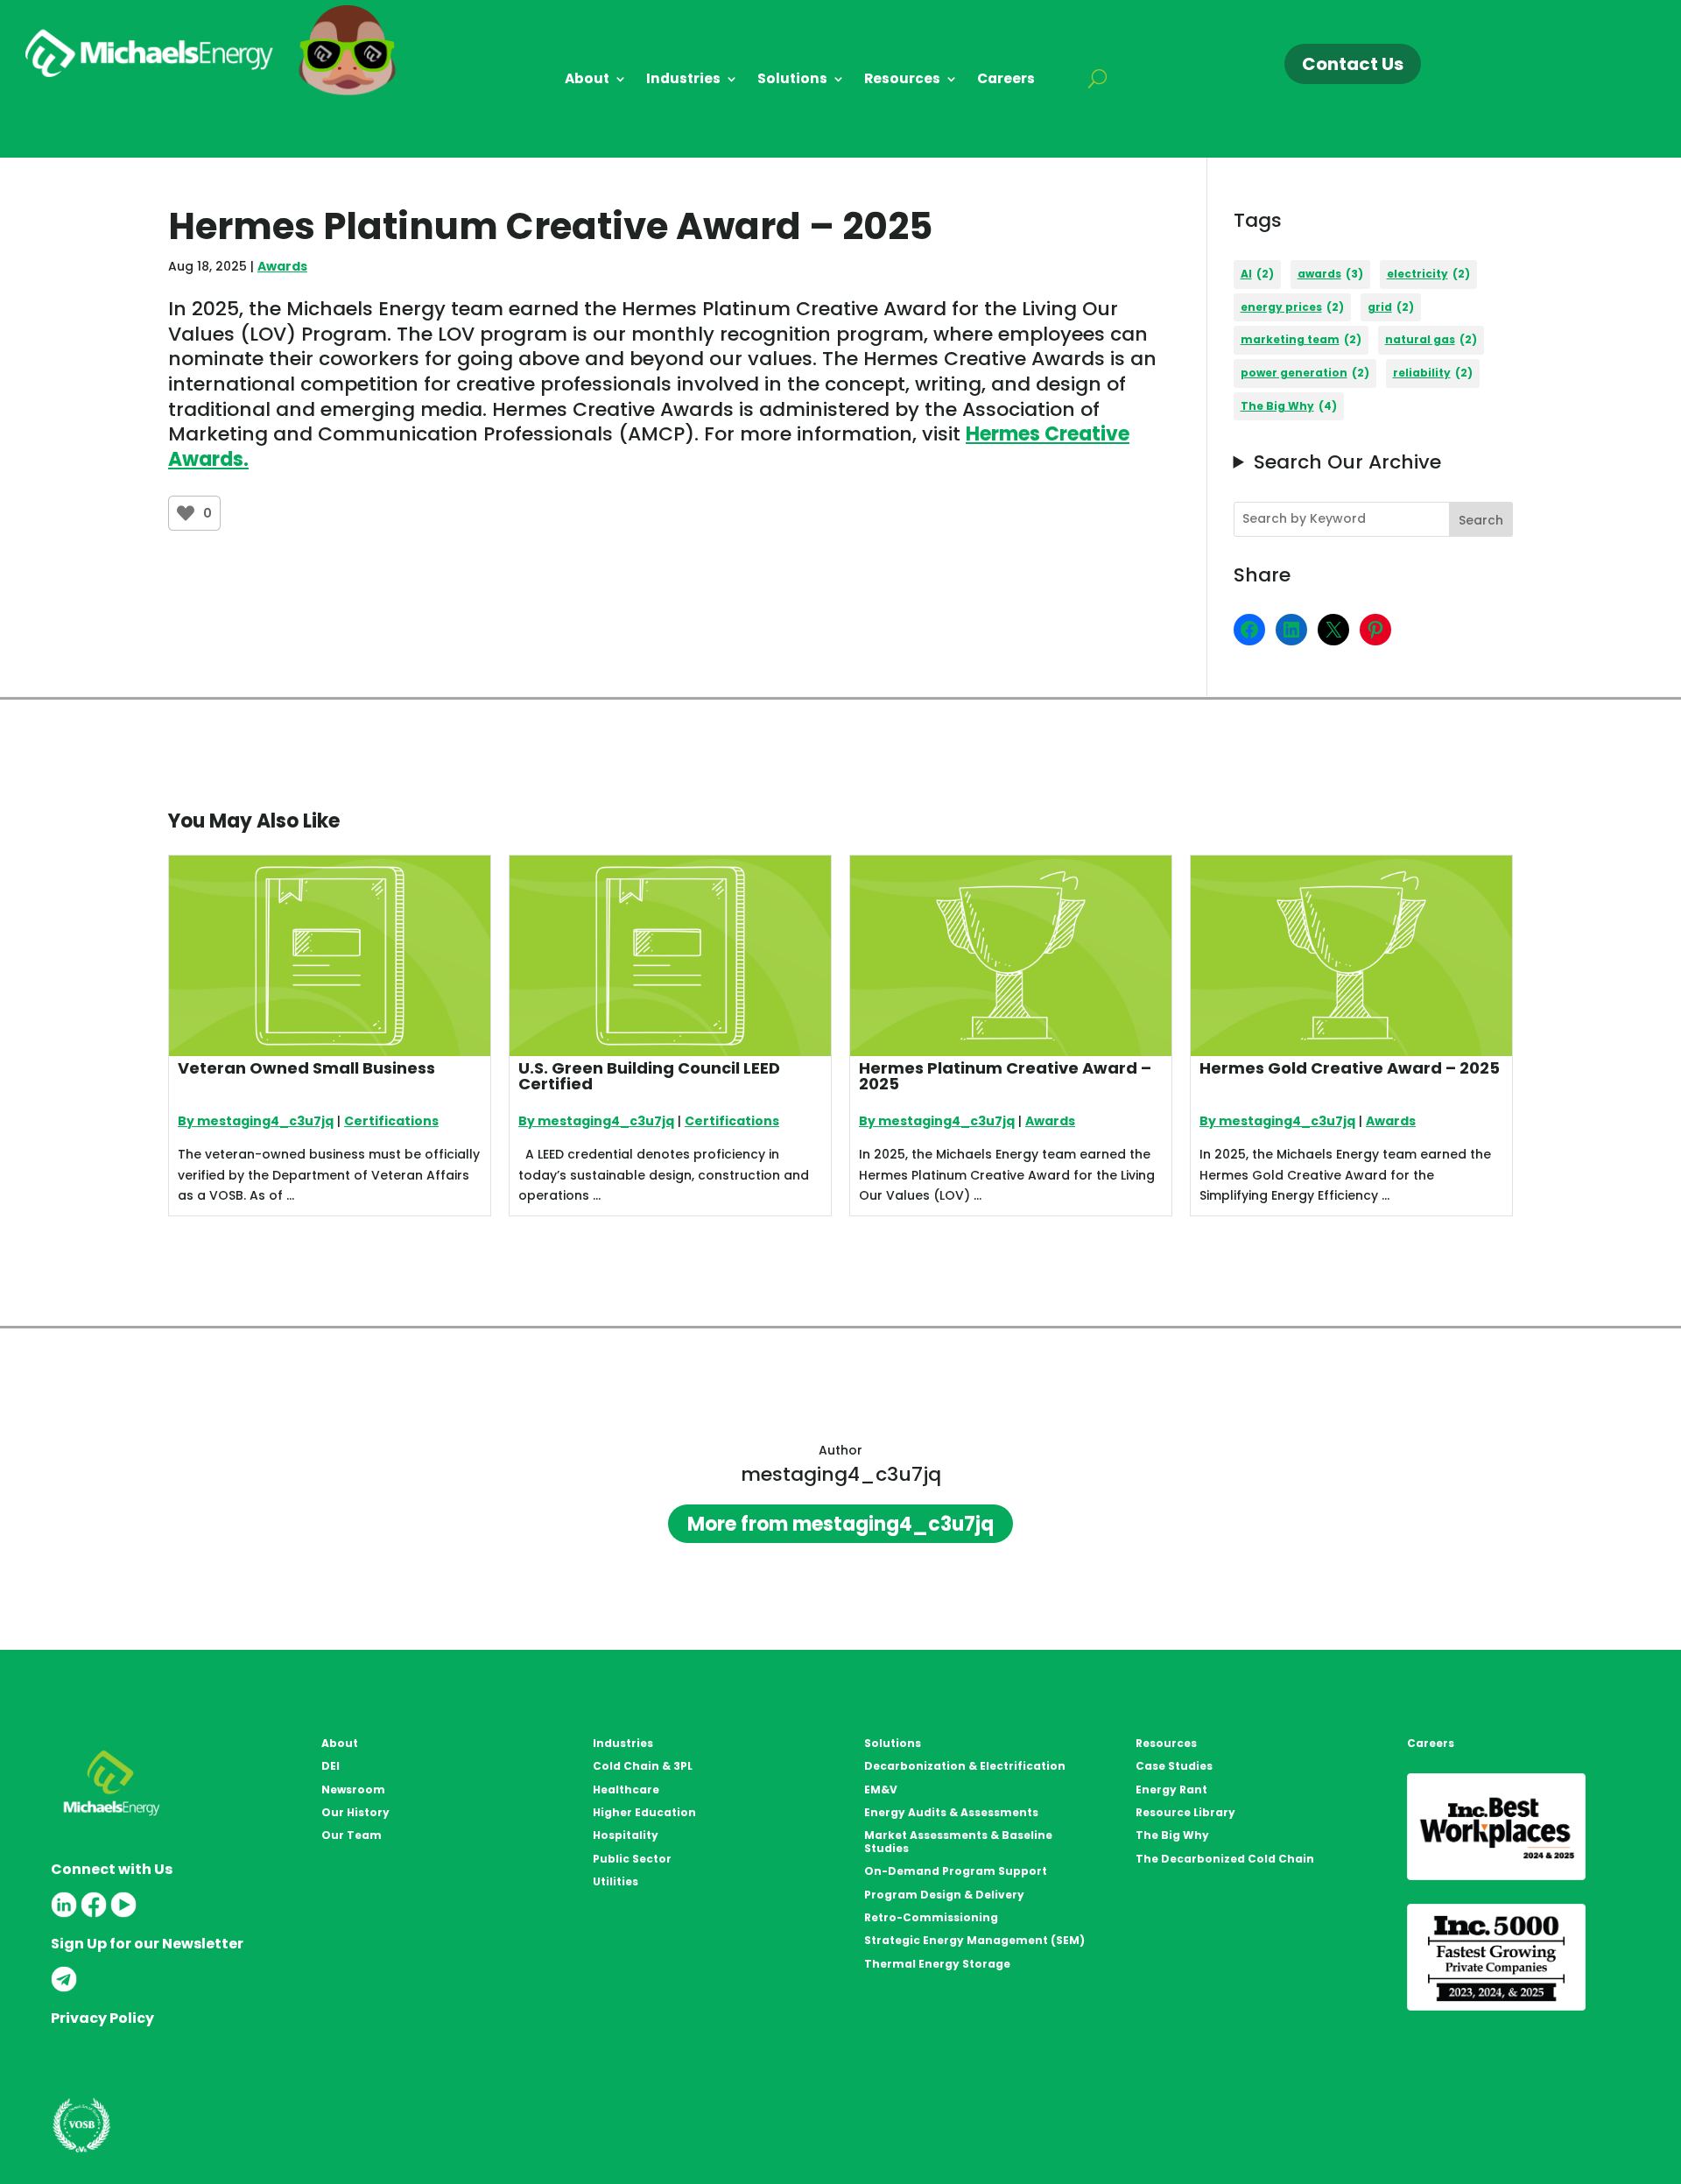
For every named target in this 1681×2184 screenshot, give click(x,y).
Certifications (391, 1121)
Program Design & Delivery (944, 1895)
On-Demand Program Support (956, 1871)
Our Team (352, 1835)
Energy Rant (1171, 1789)
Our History (355, 1812)
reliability (1433, 373)
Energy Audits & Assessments (951, 1812)
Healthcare (626, 1789)
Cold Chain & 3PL (643, 1766)
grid (1391, 307)
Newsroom (353, 1789)
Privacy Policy (102, 2018)
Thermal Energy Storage (937, 1964)
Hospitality (626, 1835)
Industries (683, 80)
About (587, 80)
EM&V (881, 1789)
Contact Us (1353, 64)
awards (1330, 274)
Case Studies (1174, 1766)
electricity (1428, 274)
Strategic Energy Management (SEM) (974, 1940)
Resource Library (1185, 1812)
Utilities (615, 1881)
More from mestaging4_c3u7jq (840, 1524)
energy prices (1292, 307)
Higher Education (644, 1812)
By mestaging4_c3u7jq (256, 1121)
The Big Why (1289, 406)
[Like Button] (186, 513)
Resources (902, 80)
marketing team (1301, 339)
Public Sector (632, 1859)
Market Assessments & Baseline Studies (958, 1841)
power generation (1305, 373)
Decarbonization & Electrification (965, 1766)
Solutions (792, 80)
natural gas (1431, 339)
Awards (282, 266)
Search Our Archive (1347, 463)
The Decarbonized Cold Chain (1225, 1859)
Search (1481, 520)
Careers (1006, 80)
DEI (331, 1766)
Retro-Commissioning (931, 1917)
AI (1257, 274)
